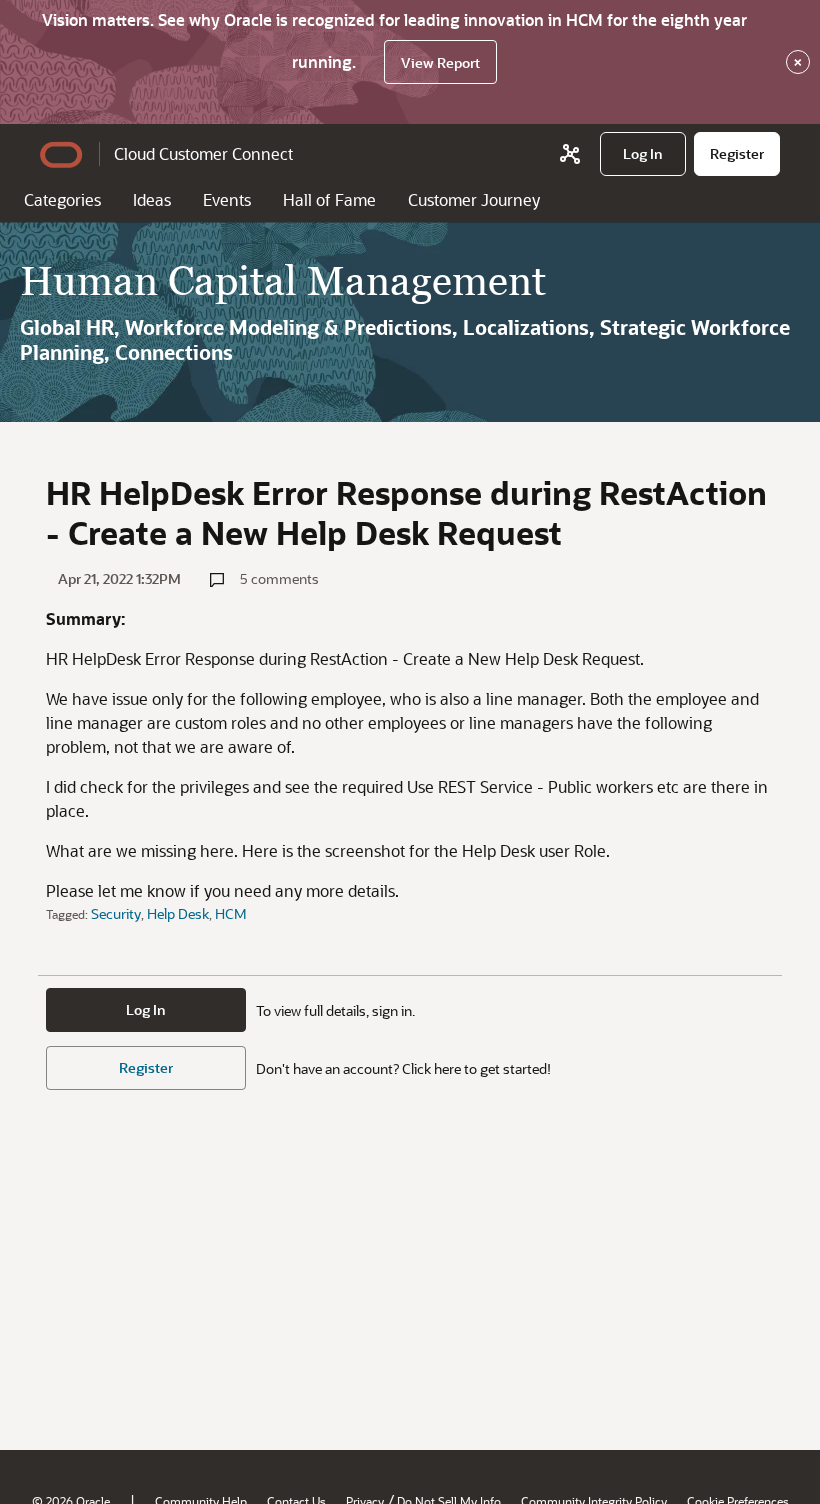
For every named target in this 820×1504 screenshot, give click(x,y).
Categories (62, 199)
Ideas (152, 199)
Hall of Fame (329, 199)
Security (116, 913)
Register (146, 1067)
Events (227, 199)
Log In (146, 1009)
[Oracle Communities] (570, 154)
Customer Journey (474, 199)
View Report (440, 62)
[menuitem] (643, 154)
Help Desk (178, 913)
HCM (231, 913)
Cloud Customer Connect (203, 153)
